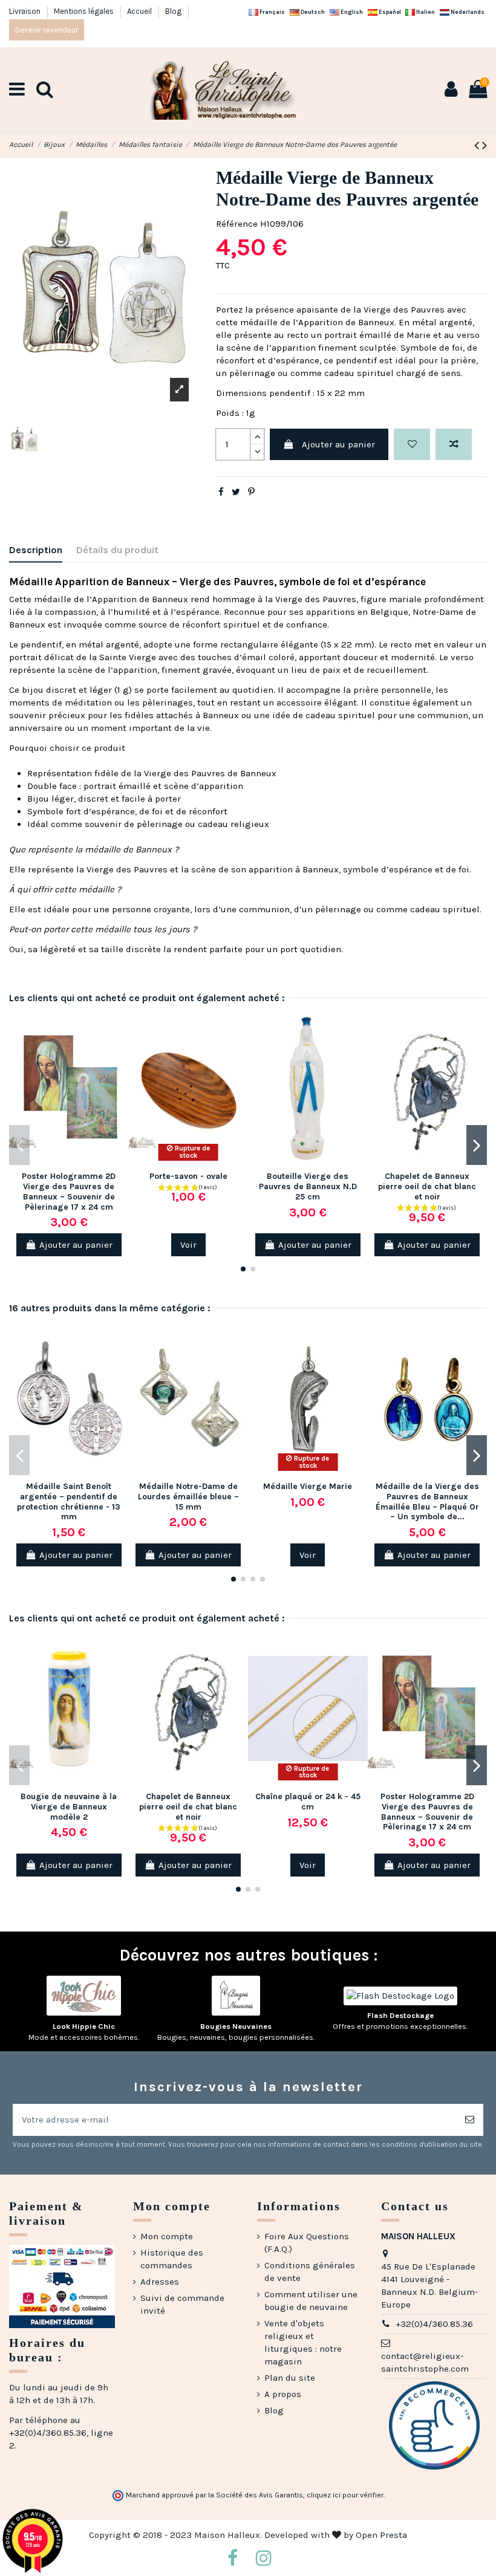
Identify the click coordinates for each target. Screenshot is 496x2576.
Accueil (140, 11)
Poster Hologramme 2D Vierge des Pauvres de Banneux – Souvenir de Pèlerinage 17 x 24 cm (69, 1191)
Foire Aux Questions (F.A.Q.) (307, 2243)
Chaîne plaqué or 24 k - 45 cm (308, 1802)
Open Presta (381, 2535)
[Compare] (119, 1052)
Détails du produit (117, 550)
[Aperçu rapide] (119, 1073)
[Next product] (485, 145)
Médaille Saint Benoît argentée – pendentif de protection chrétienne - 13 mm (69, 1501)
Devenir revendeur (47, 30)
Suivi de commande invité (182, 2304)
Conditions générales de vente (310, 2272)
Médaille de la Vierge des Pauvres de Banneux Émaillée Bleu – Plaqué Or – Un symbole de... (427, 1501)
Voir (188, 1245)
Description (36, 550)
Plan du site (290, 2378)
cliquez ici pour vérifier (345, 2495)
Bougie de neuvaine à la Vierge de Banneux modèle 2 (69, 1807)
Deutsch (312, 12)
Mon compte (167, 2236)
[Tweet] (236, 492)
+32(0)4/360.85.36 (434, 2324)
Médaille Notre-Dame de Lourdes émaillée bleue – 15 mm (188, 1497)
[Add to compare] (454, 445)
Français (272, 12)
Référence (237, 224)
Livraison (26, 11)
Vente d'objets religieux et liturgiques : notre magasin (303, 2342)
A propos (283, 2394)
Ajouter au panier (338, 444)
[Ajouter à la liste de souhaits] (412, 445)
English (351, 12)
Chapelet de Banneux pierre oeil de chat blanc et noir (427, 1186)
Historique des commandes (172, 2259)
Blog (173, 11)
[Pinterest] (251, 492)
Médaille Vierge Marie (308, 1486)
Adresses (160, 2282)
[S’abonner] (470, 2120)
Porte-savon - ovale (188, 1176)
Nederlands (467, 12)
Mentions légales (85, 11)
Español (389, 12)
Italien (425, 12)
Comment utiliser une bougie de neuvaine (311, 2301)
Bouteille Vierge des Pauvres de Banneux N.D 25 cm (308, 1186)
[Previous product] (478, 145)
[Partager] (221, 492)
